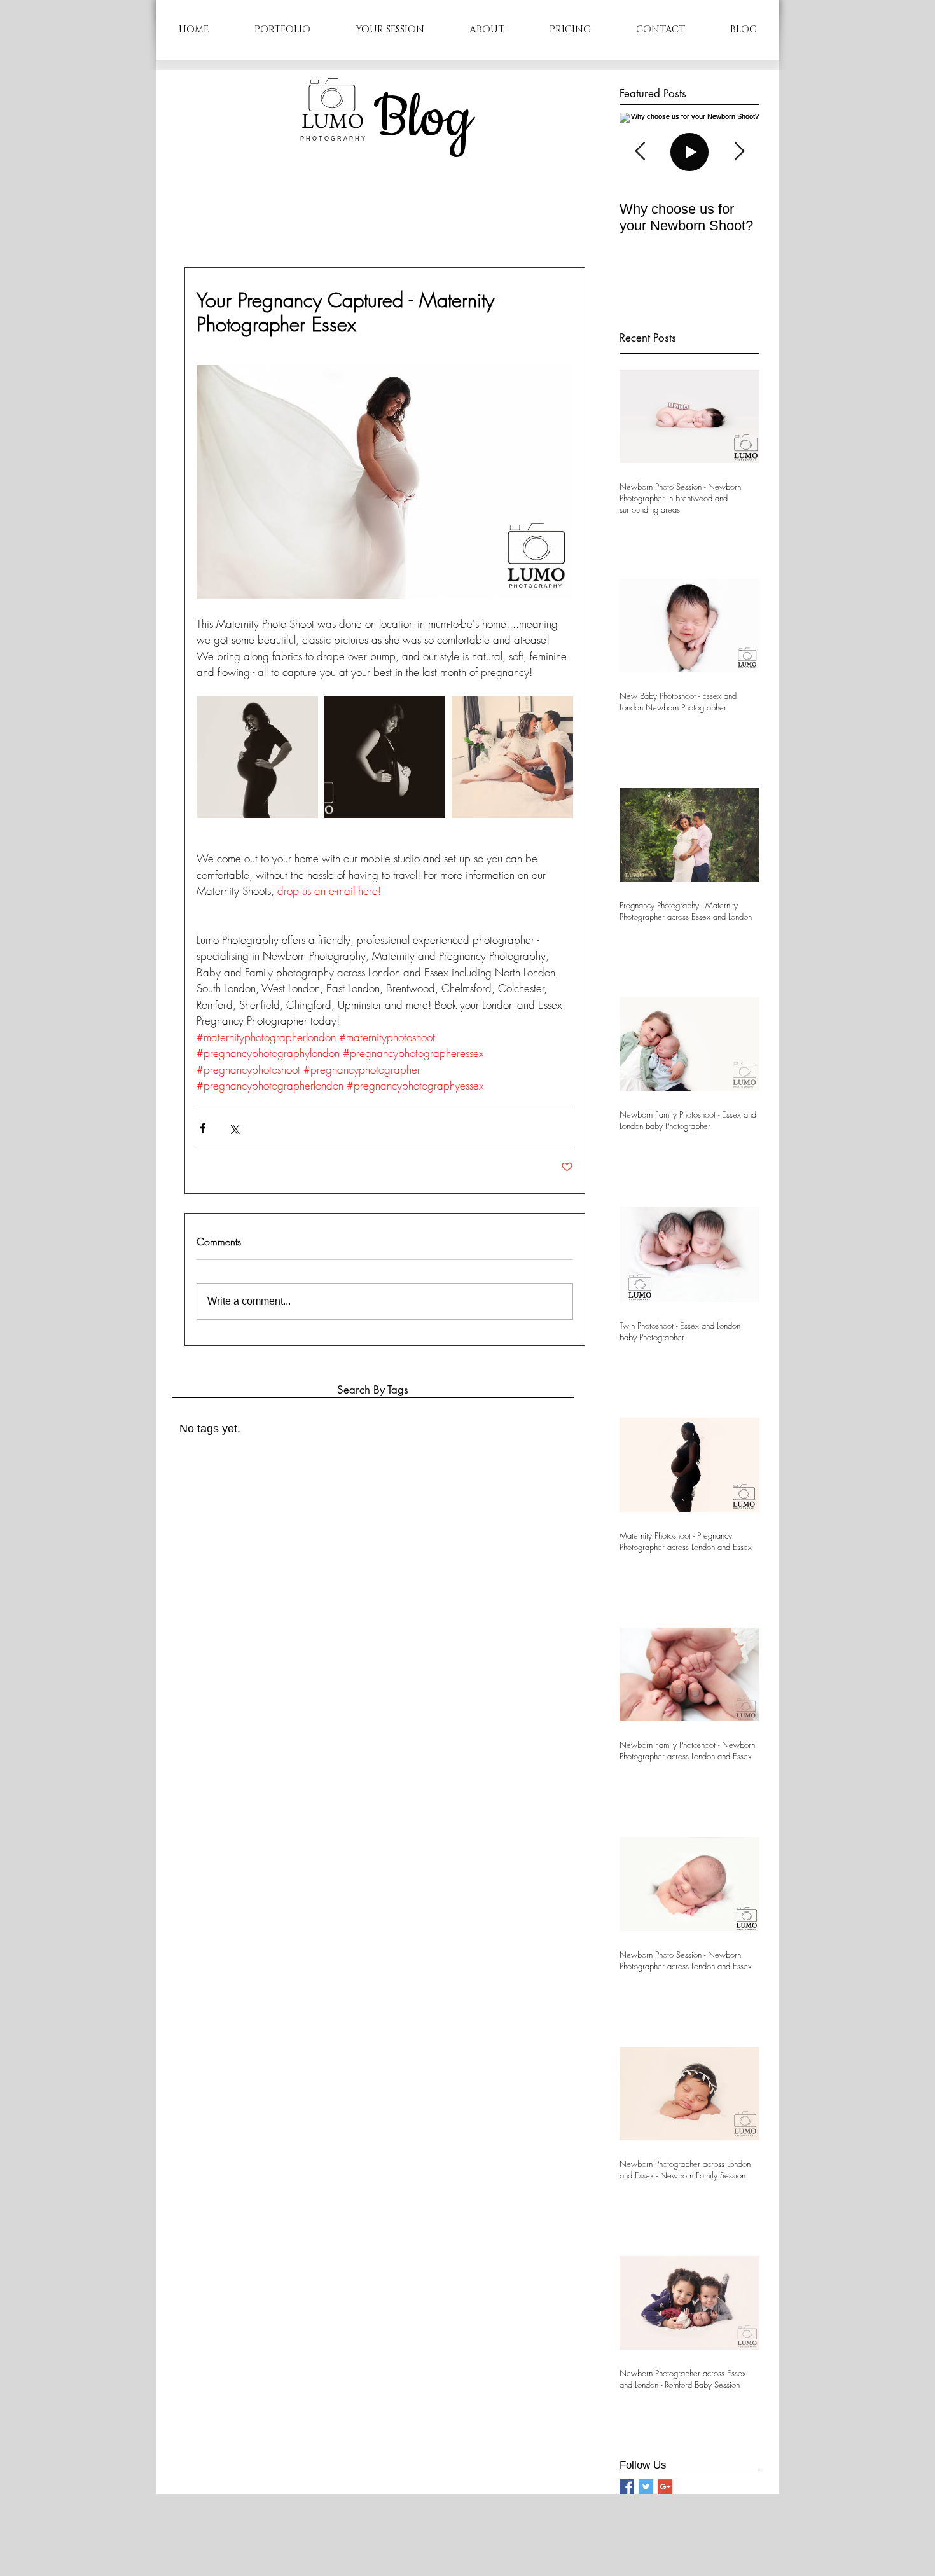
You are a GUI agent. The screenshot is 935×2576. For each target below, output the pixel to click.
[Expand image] (257, 757)
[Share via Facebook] (203, 1128)
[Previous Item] (640, 152)
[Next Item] (739, 152)
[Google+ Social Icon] (665, 2487)
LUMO (333, 121)
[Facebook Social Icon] (627, 2487)
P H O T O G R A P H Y (333, 139)
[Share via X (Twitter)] (234, 1128)
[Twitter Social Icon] (646, 2487)
